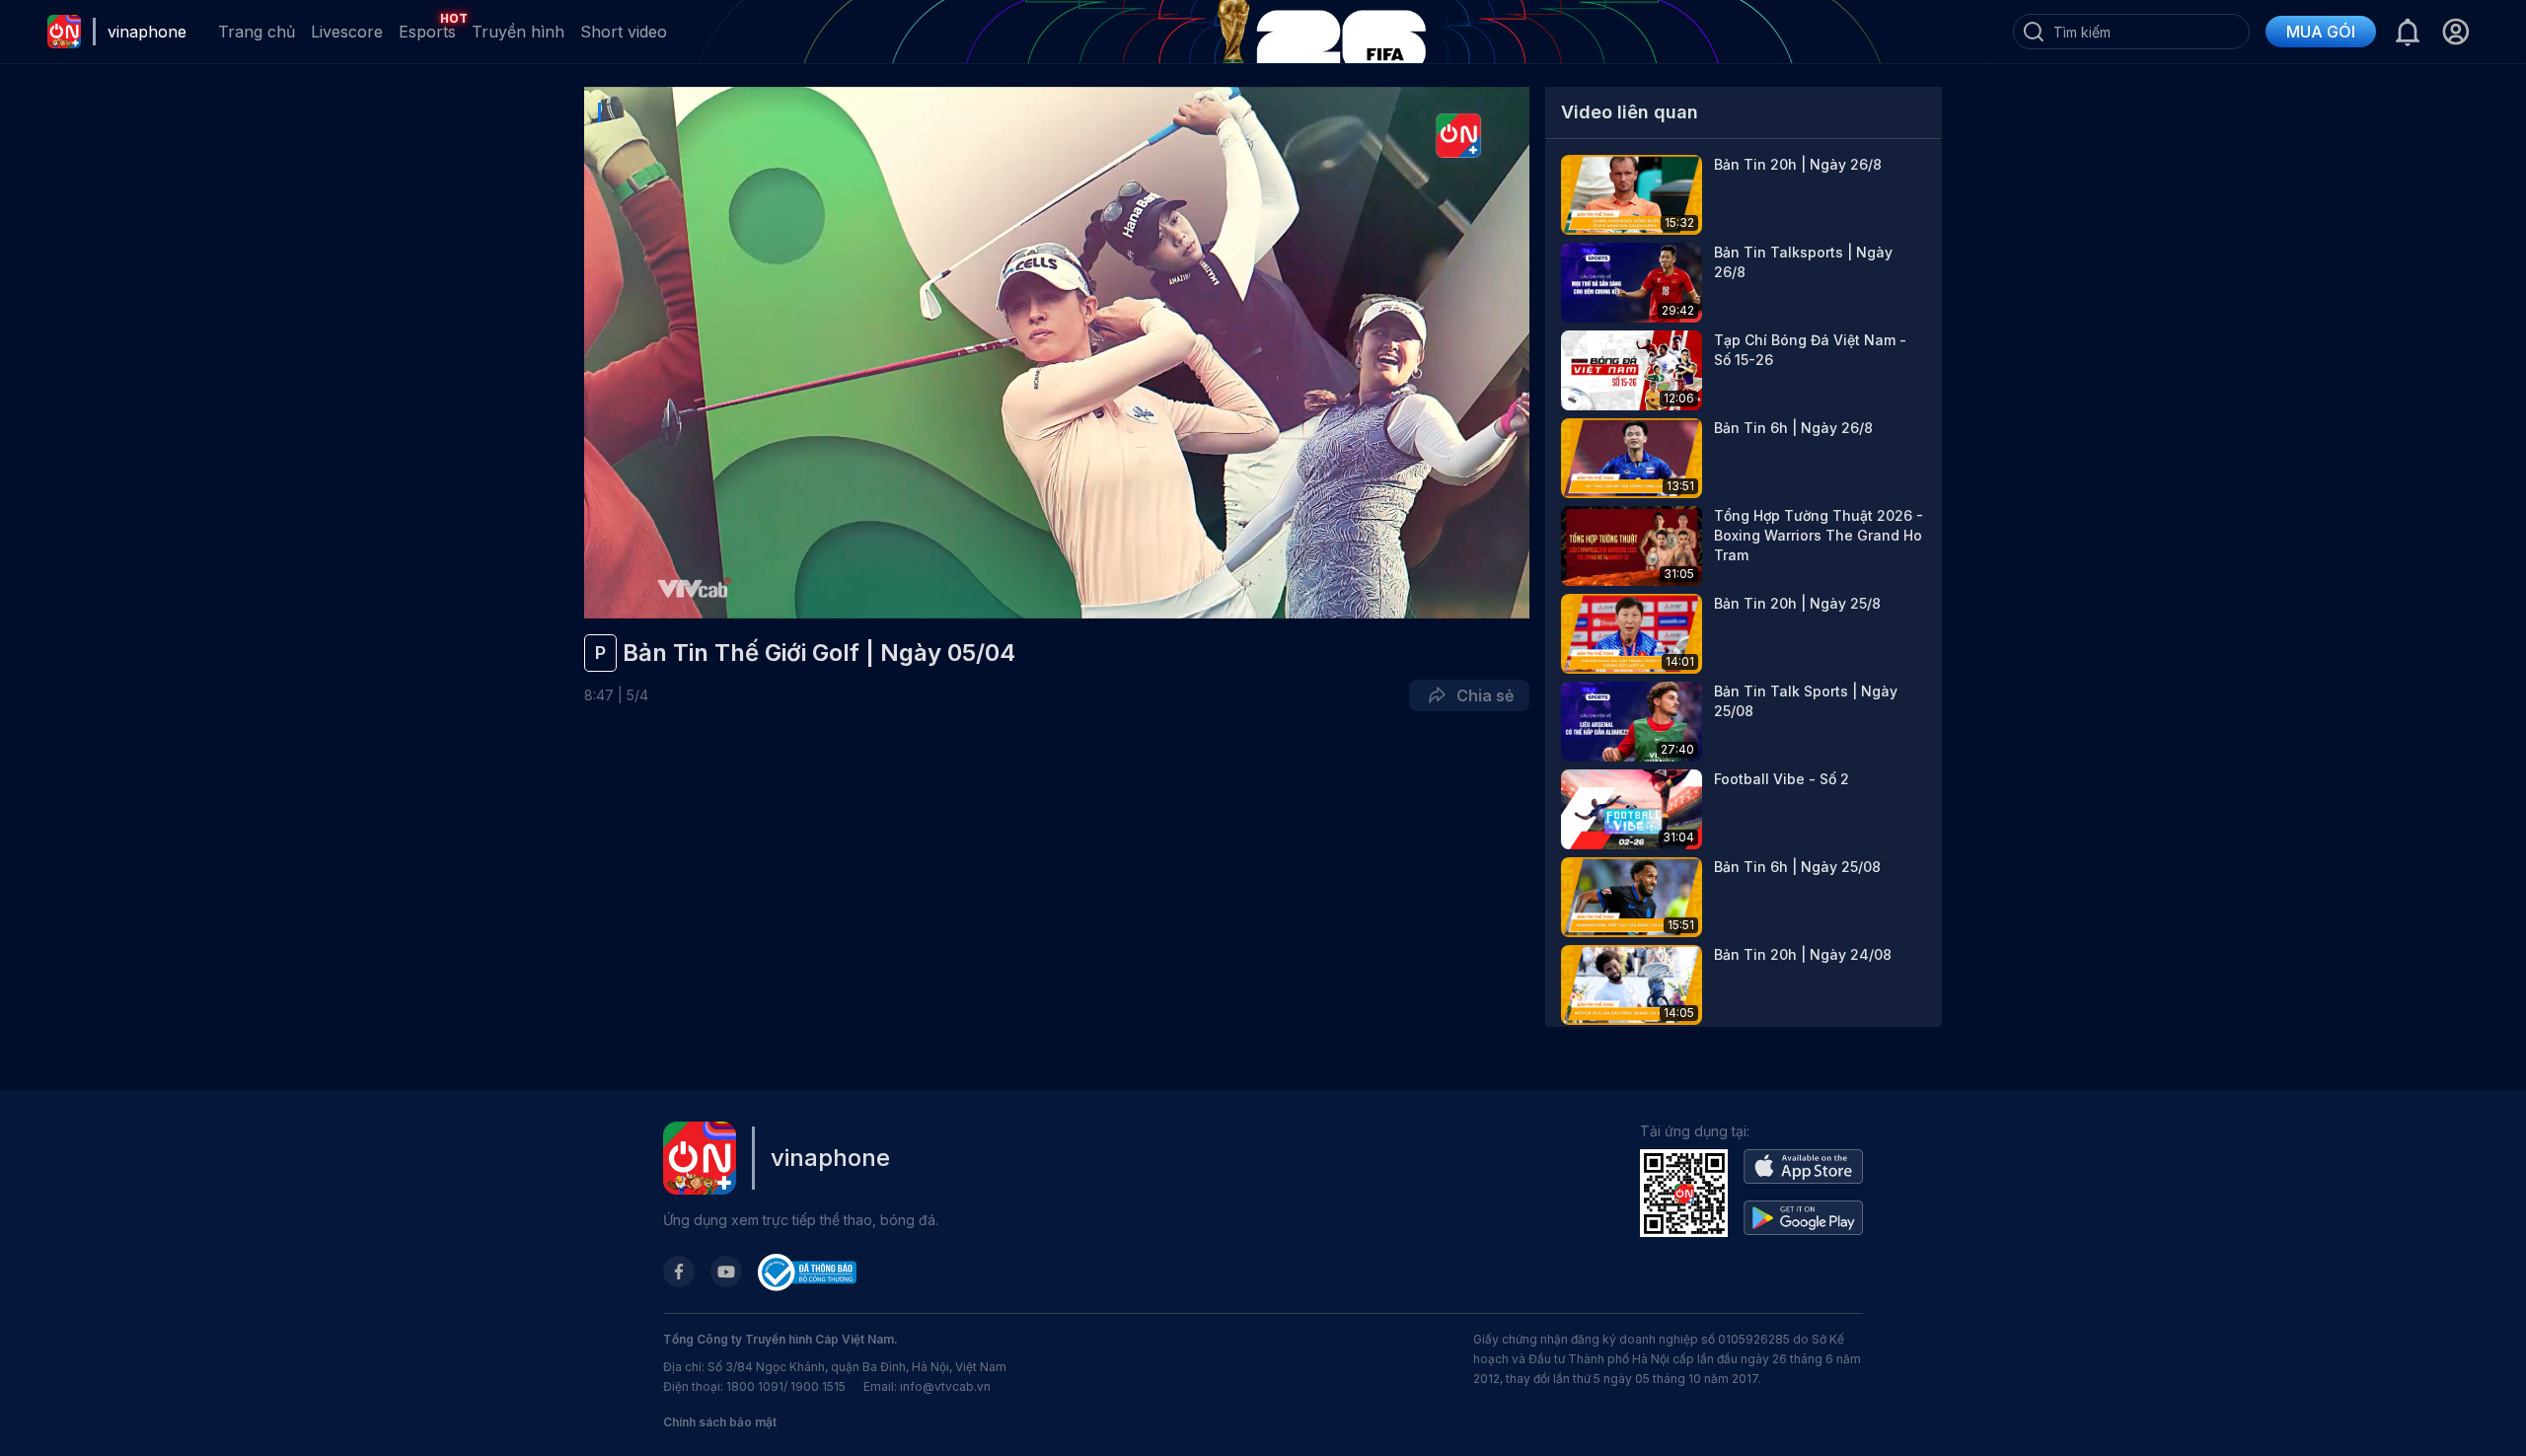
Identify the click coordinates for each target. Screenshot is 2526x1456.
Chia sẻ (1481, 695)
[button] (2455, 32)
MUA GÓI (2321, 32)
